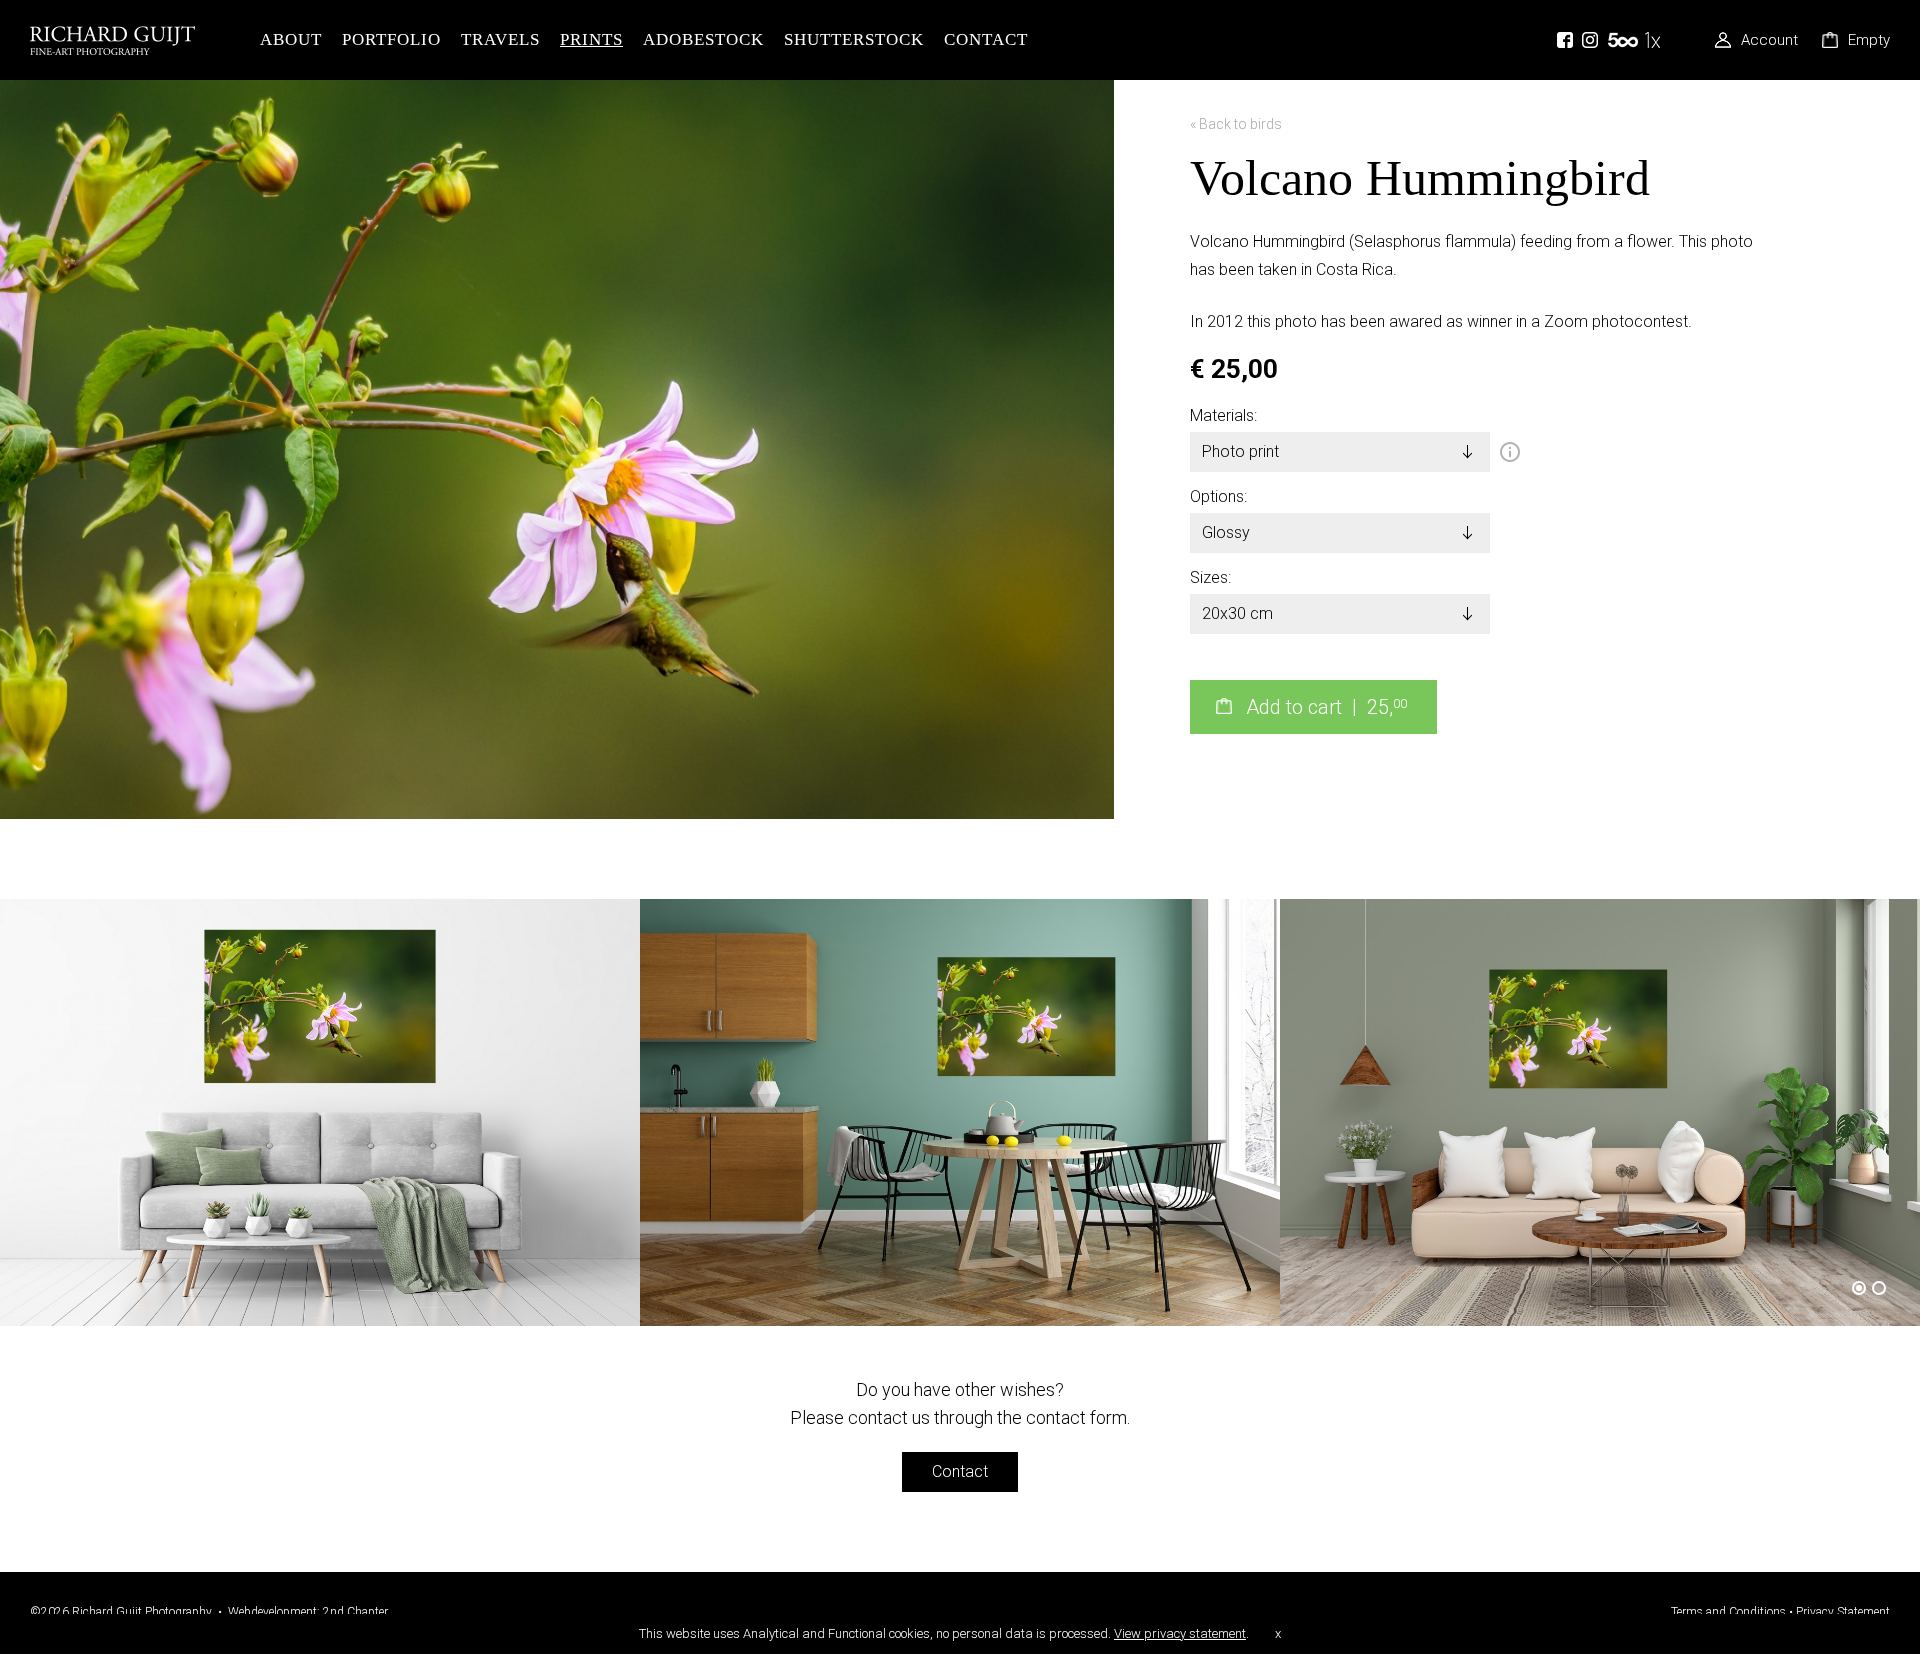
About (291, 39)
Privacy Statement (1843, 1612)
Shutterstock (854, 39)
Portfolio (391, 39)
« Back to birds (1236, 124)
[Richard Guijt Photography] (140, 40)
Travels (500, 39)
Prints (591, 39)
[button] (1862, 1288)
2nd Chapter (355, 1612)
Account (1769, 40)
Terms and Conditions (1728, 1612)
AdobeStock (703, 39)
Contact (986, 39)
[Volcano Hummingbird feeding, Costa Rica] (557, 93)
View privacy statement (1180, 1633)
